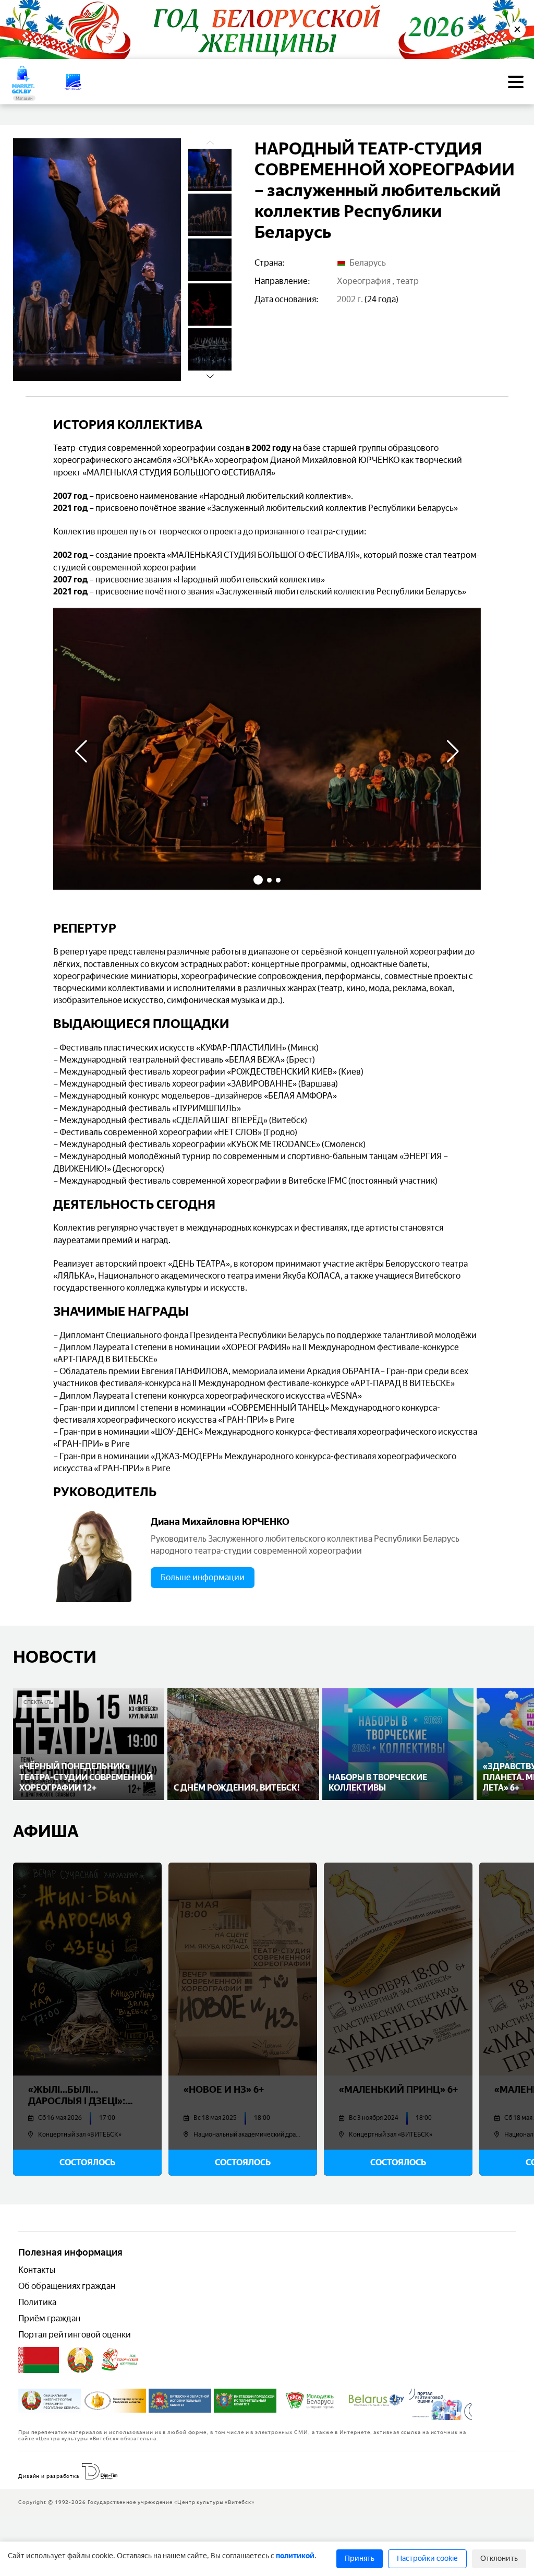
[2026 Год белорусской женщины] (120, 2360)
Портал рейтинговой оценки (75, 2335)
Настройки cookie (427, 2559)
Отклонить (499, 2559)
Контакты (37, 2270)
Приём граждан (49, 2318)
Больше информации (203, 1577)
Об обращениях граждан (67, 2286)
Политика (37, 2302)
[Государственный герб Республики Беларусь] (80, 2360)
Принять (360, 2559)
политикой (295, 2556)
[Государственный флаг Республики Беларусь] (39, 2360)
